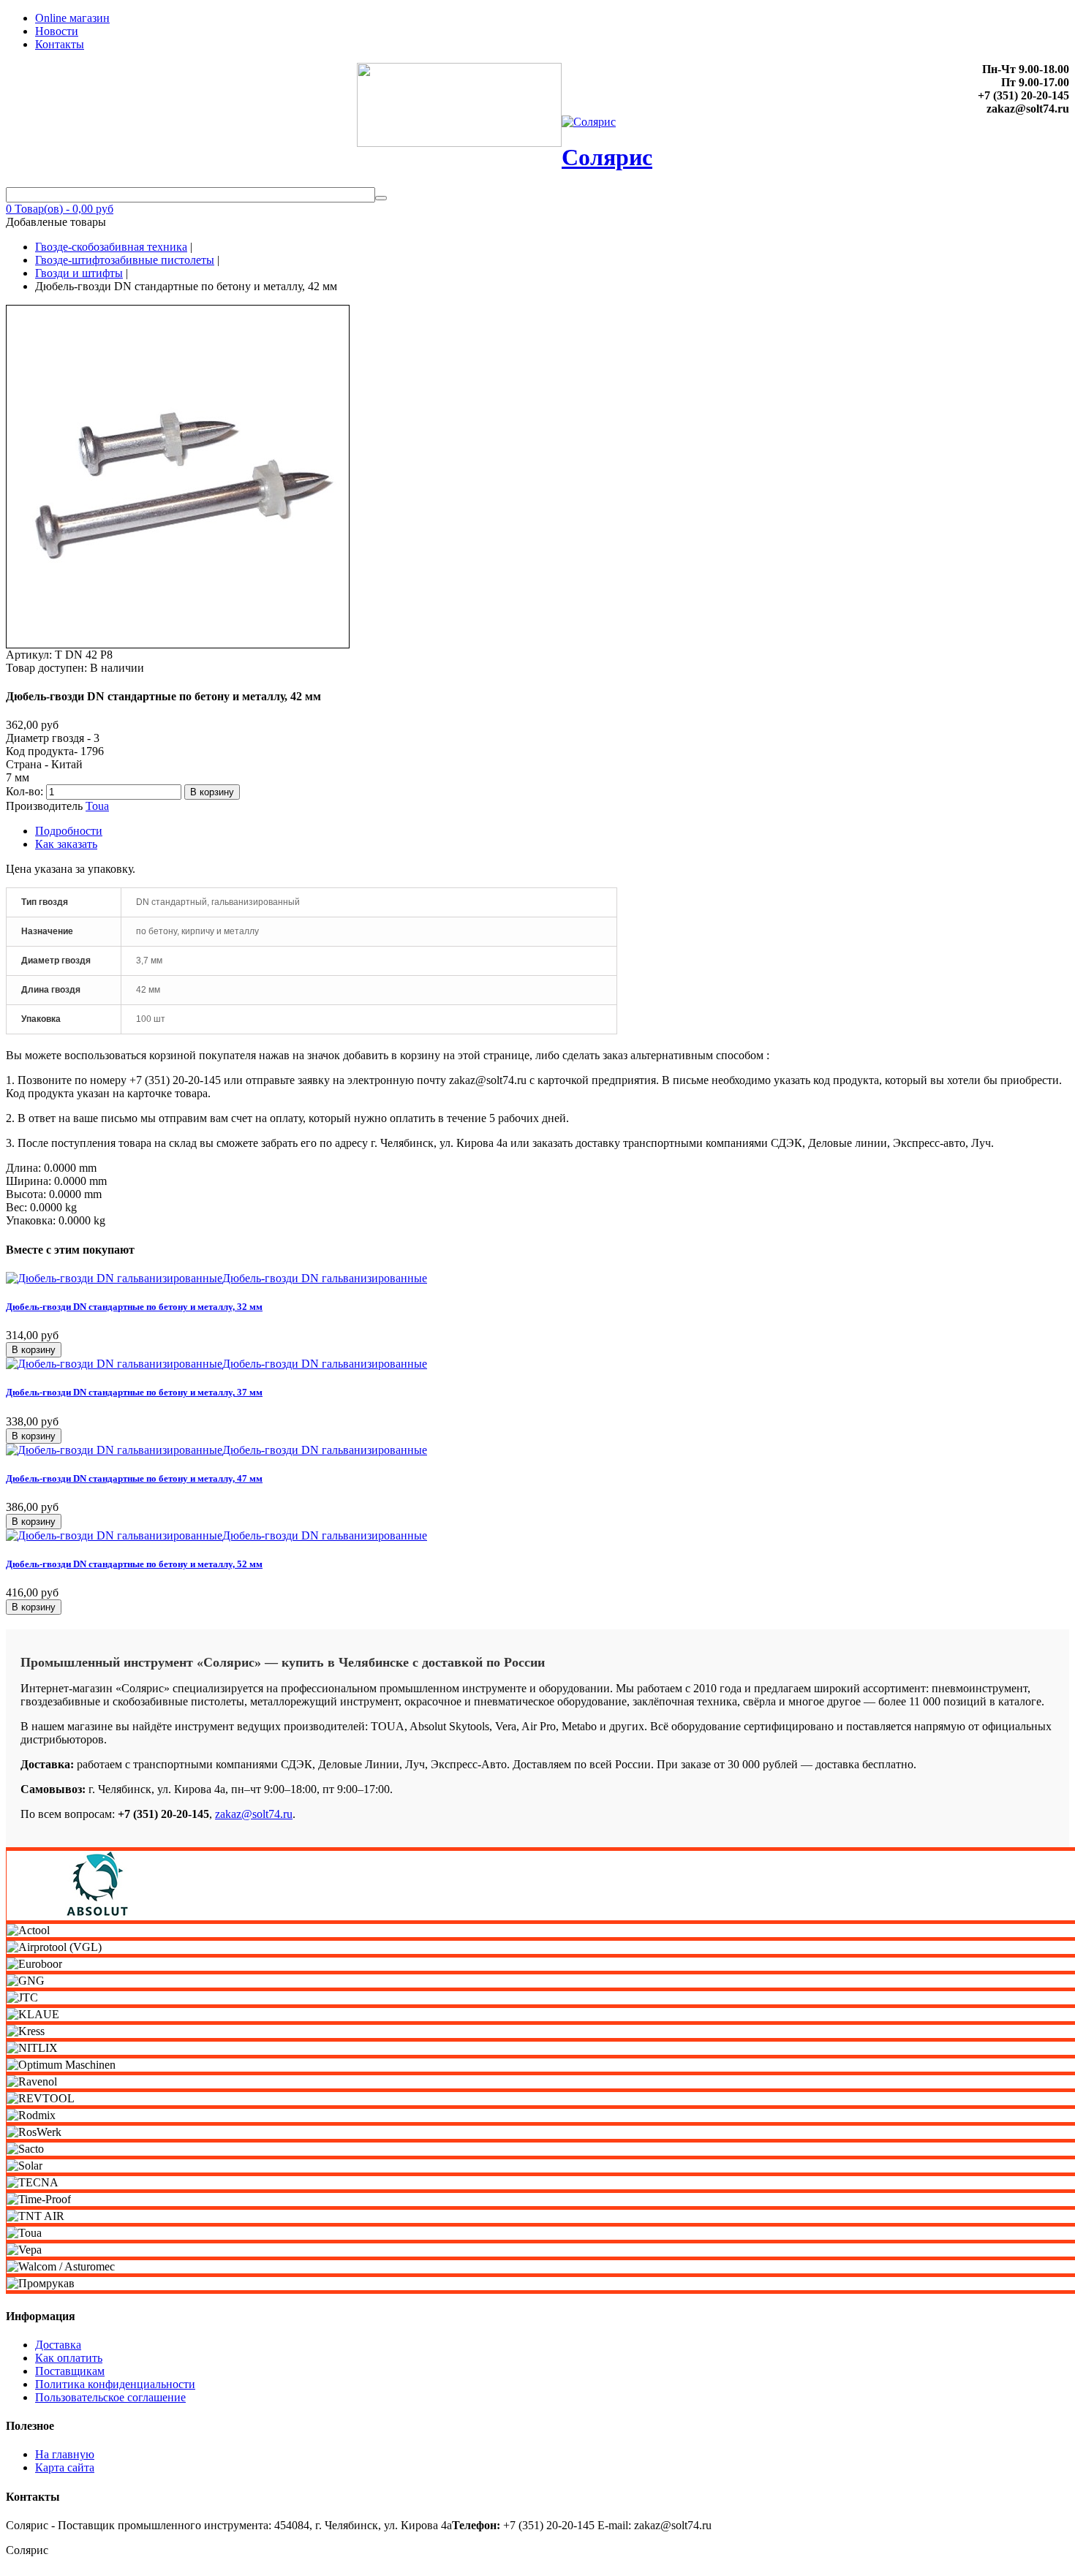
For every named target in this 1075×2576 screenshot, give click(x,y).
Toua (97, 806)
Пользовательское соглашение (110, 2397)
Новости (57, 31)
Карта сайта (65, 2467)
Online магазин (72, 18)
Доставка (58, 2345)
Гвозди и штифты (79, 273)
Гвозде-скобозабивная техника (111, 247)
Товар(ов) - (60, 209)
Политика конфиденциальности (115, 2384)
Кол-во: (26, 791)
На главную (65, 2454)
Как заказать (66, 844)
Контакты (60, 44)
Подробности (69, 831)
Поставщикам (70, 2371)
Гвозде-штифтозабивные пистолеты (125, 260)
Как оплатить (69, 2358)
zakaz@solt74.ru (254, 1814)
